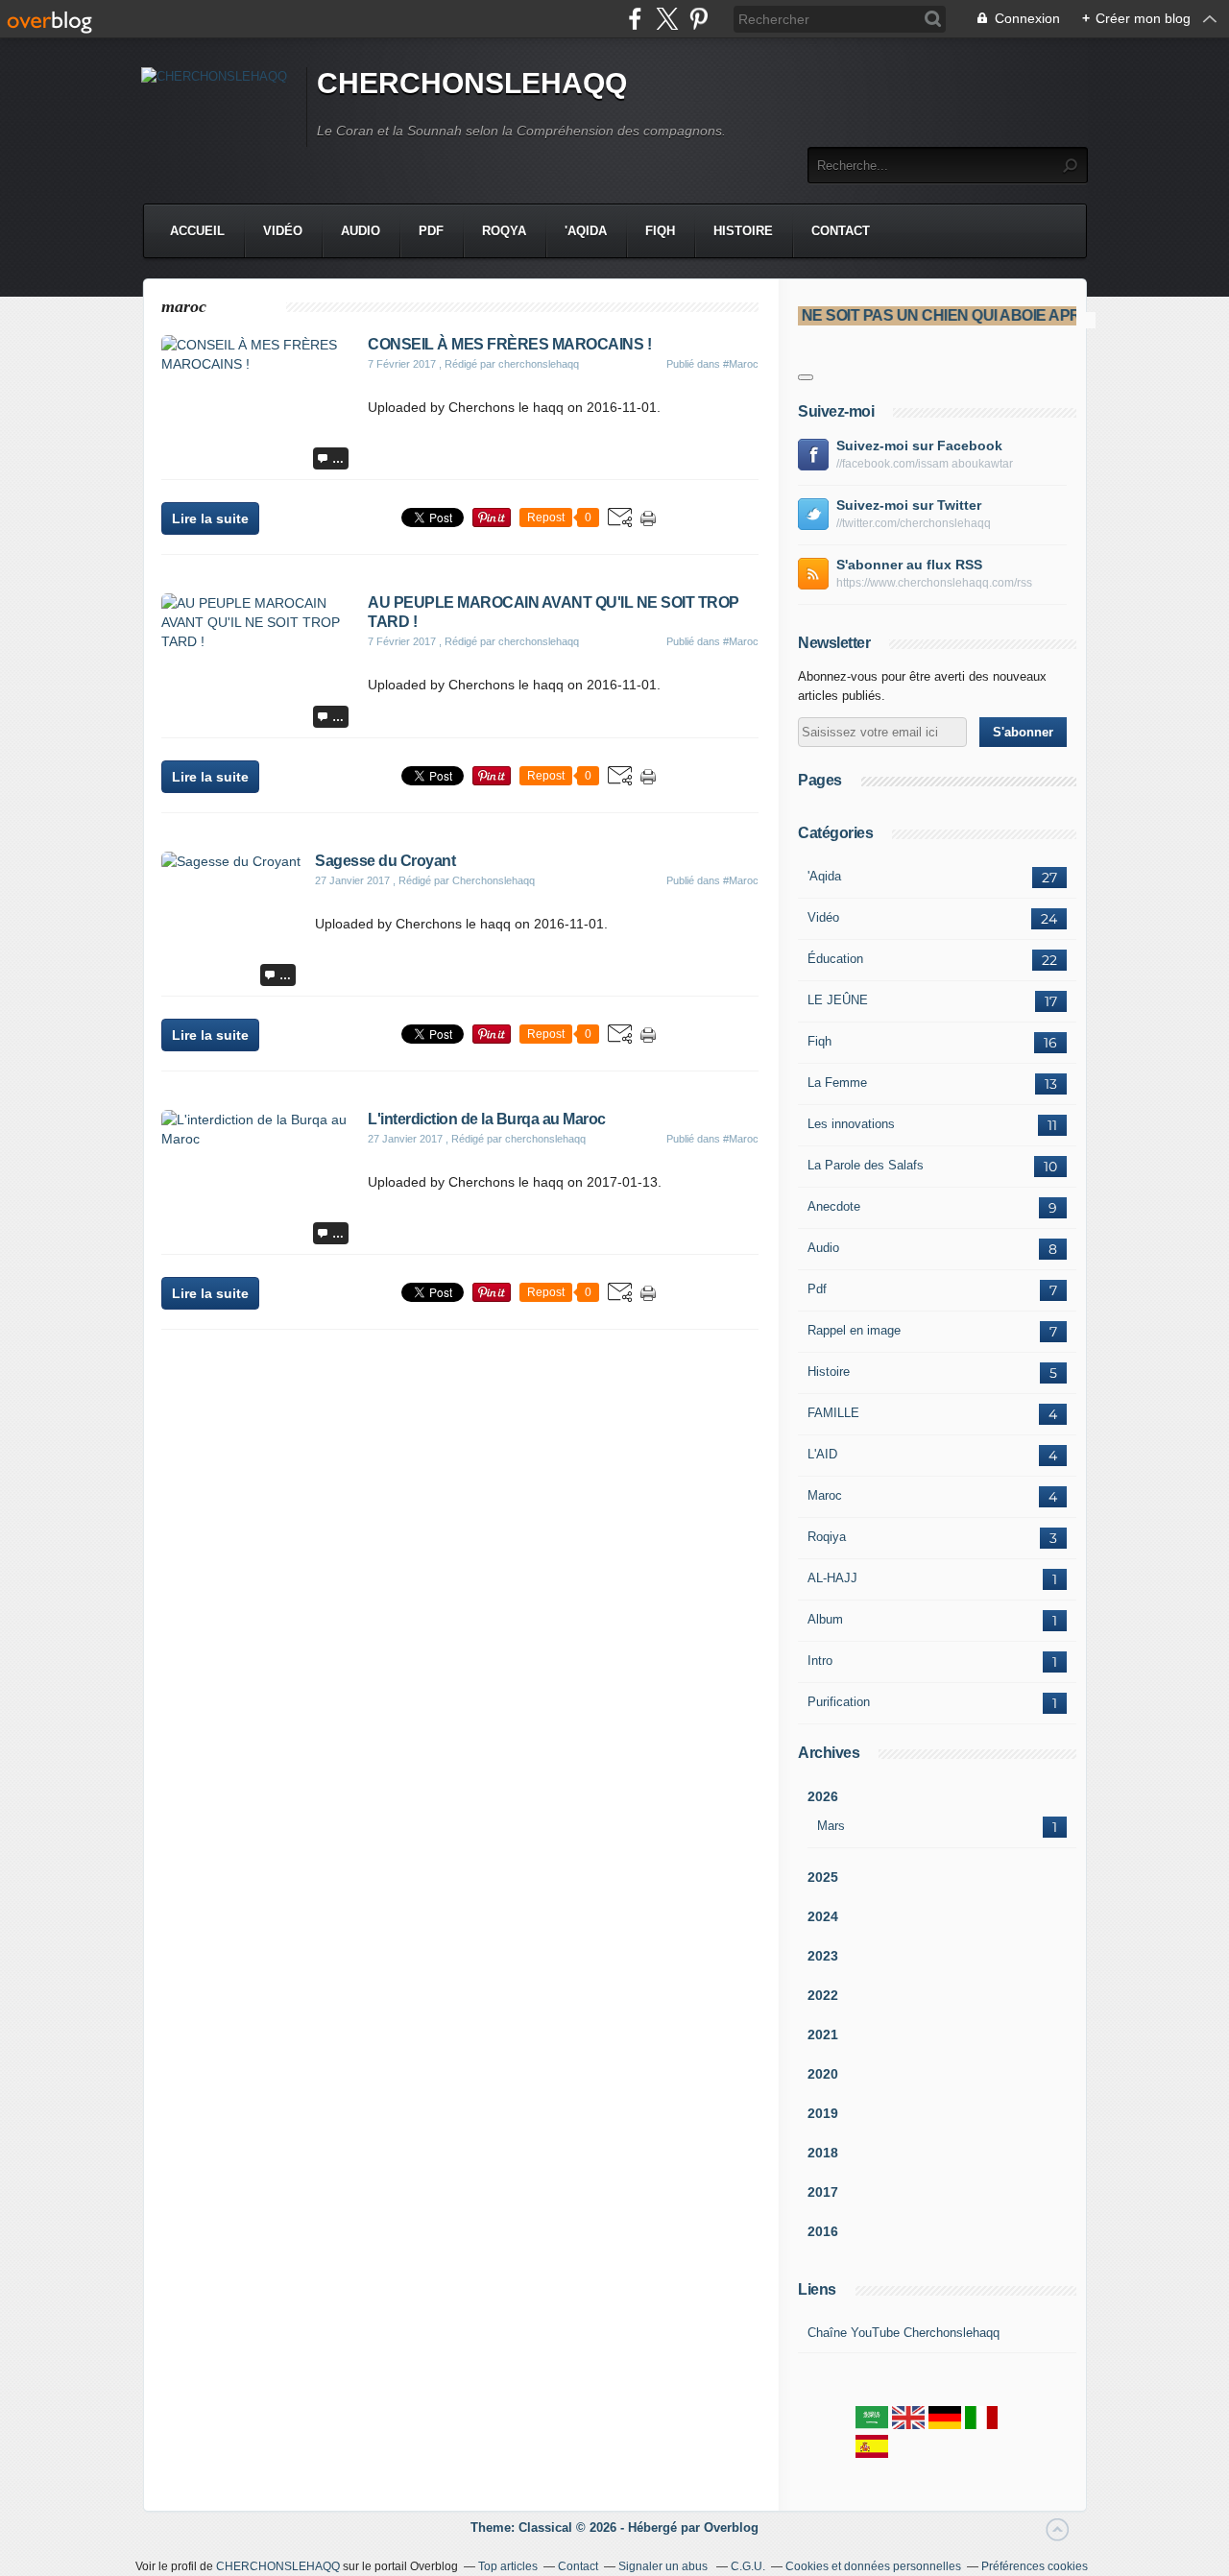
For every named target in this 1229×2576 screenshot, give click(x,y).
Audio (361, 231)
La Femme (837, 1083)
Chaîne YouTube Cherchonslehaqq (904, 2333)
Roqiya (827, 1537)
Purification (839, 1702)
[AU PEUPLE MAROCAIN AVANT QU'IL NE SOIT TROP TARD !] (257, 641)
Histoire (743, 231)
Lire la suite (210, 518)
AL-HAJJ (832, 1578)
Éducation (835, 959)
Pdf (431, 231)
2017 (823, 2192)
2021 (823, 2034)
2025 (823, 1877)
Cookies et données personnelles (873, 2566)
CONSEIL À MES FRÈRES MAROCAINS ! (509, 344)
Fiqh (660, 231)
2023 (823, 1956)
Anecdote (834, 1206)
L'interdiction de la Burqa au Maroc (487, 1119)
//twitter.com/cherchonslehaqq (914, 523)
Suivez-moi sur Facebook (919, 445)
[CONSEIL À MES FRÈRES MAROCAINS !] (257, 364)
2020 (823, 2074)
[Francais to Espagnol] (872, 2454)
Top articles (508, 2566)
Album (825, 1619)
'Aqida (586, 231)
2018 (823, 2153)
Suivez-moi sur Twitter (909, 505)
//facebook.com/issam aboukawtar (925, 464)
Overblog (731, 2528)
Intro (820, 1661)
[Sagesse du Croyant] (231, 861)
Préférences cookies (1035, 2566)
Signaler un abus (664, 2566)
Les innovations (851, 1124)
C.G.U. (748, 2566)
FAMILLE (833, 1413)
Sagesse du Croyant (385, 861)
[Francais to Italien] (981, 2425)
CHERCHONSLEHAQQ (472, 83)
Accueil (197, 231)
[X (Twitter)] (667, 19)
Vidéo (283, 231)
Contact (841, 231)
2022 (823, 1995)
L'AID (822, 1454)
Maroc (825, 1495)
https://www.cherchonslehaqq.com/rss (934, 583)
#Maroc (741, 364)
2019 (823, 2113)
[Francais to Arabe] (872, 2425)
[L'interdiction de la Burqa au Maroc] (257, 1139)
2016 (823, 2231)
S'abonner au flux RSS (909, 565)
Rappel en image (854, 1330)
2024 (823, 1916)
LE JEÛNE (838, 1000)
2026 (823, 1796)
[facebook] (635, 19)
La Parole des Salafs (866, 1165)
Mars (831, 1826)
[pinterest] (699, 19)
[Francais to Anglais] (908, 2425)
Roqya (504, 231)
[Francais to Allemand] (945, 2425)
